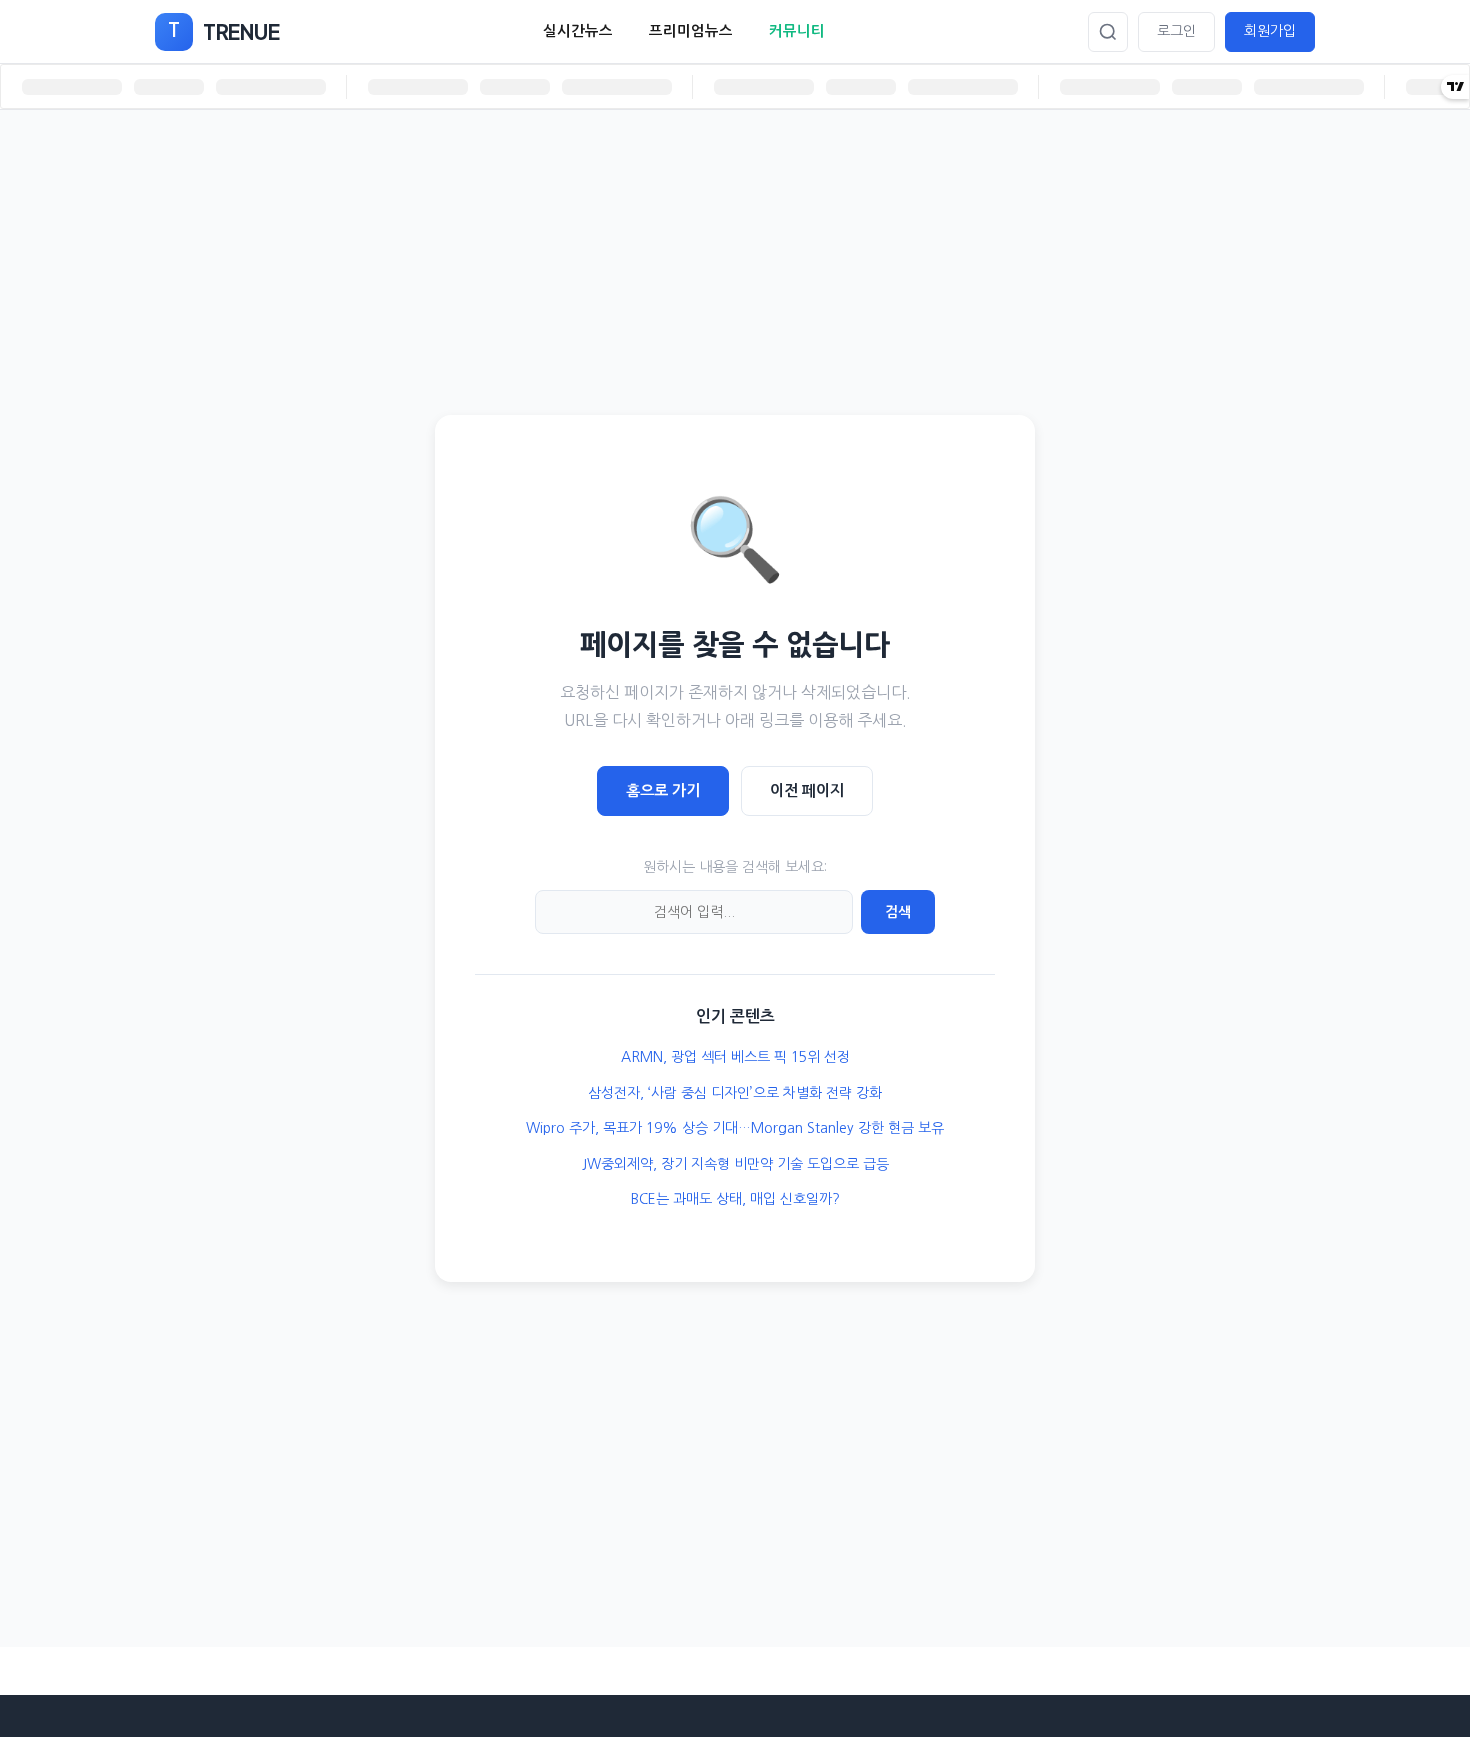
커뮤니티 (797, 31)
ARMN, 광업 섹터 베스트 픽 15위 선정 (735, 1057)
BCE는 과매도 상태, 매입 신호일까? (735, 1199)
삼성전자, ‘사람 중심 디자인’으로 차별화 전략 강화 (735, 1093)
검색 (898, 912)
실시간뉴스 (578, 31)
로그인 (1176, 31)
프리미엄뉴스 (691, 31)
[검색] (1108, 32)
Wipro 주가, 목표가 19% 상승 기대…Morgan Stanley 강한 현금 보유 (735, 1128)
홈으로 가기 (663, 790)
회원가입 (1270, 31)
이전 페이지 (807, 790)
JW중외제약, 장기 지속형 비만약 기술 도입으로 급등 (735, 1164)
